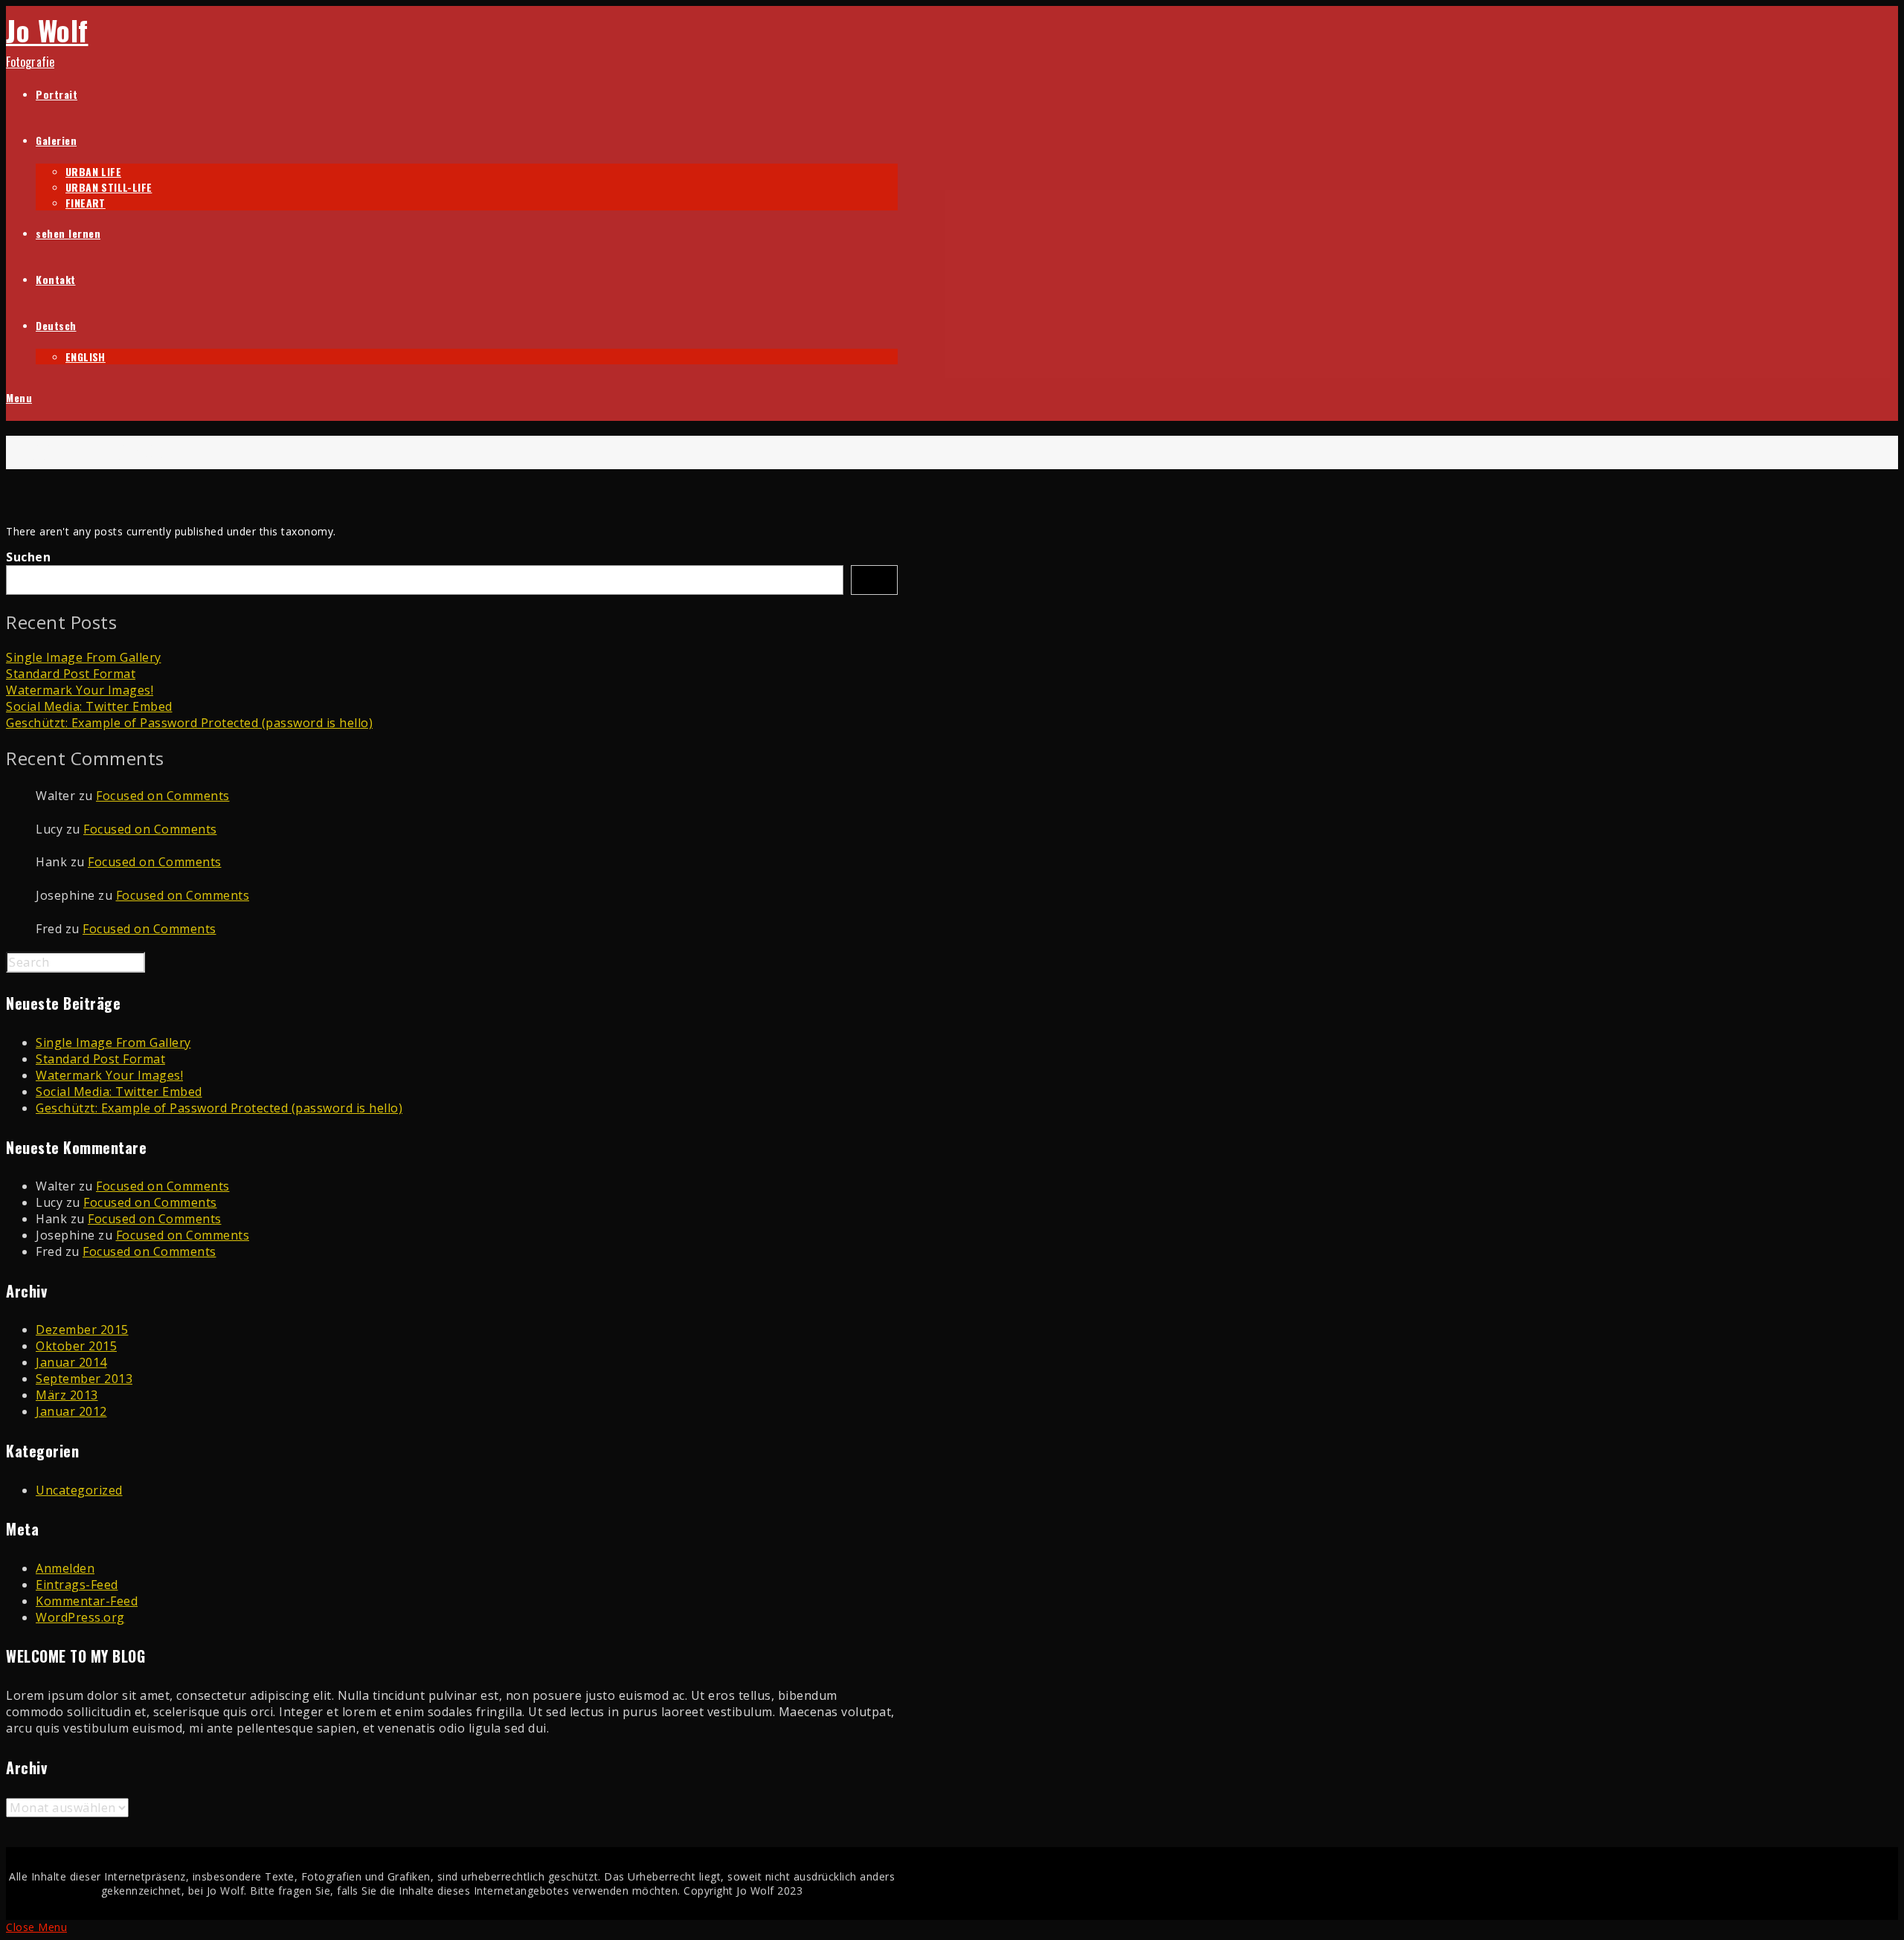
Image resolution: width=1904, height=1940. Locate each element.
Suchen (28, 557)
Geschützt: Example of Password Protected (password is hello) (189, 723)
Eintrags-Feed (77, 1585)
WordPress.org (80, 1617)
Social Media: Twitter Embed (89, 706)
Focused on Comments (163, 796)
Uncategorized (79, 1490)
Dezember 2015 (82, 1330)
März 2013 (67, 1395)
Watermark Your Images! (80, 690)
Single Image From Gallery (84, 657)
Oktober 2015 (76, 1346)
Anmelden (65, 1568)
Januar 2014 (71, 1362)
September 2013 (84, 1379)
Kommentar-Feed (87, 1601)
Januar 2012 (71, 1411)
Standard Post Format (71, 674)
